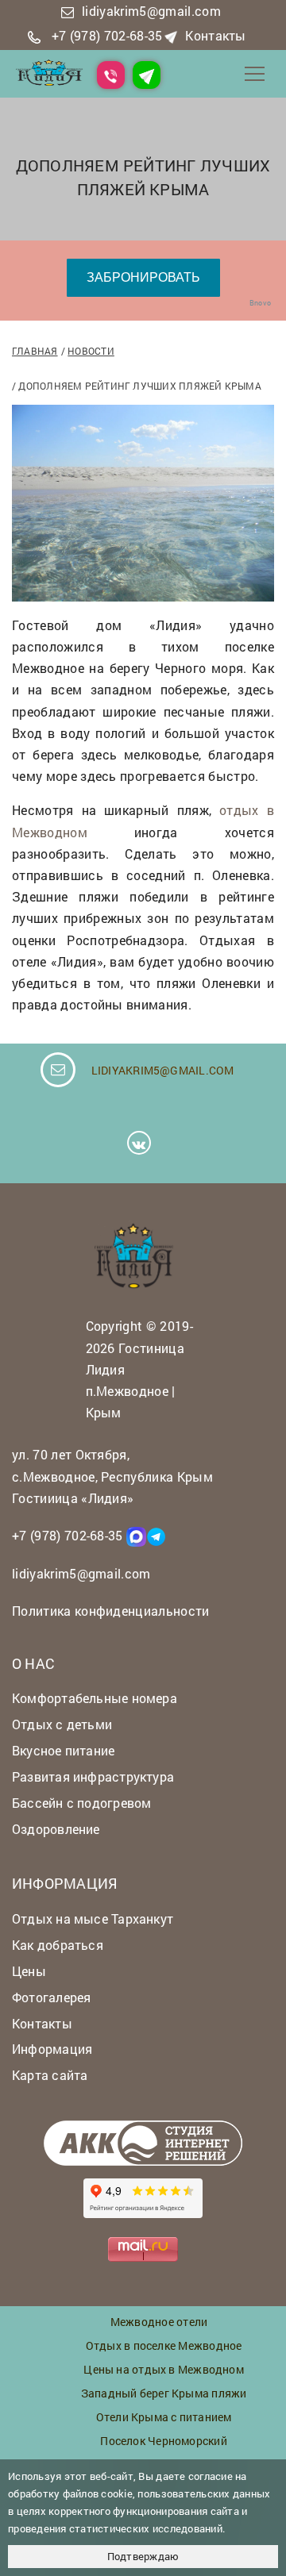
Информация (52, 2049)
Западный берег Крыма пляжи (164, 2393)
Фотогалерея (51, 1997)
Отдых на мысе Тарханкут (93, 1919)
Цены (29, 1971)
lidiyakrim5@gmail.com (151, 11)
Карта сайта (50, 2075)
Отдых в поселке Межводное (164, 2345)
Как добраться (58, 1945)
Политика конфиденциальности (111, 1611)
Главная (35, 351)
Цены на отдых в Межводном (164, 2369)
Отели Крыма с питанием (164, 2417)
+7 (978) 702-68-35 (107, 35)
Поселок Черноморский (163, 2441)
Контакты (216, 35)
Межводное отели (159, 2322)
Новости (91, 351)
